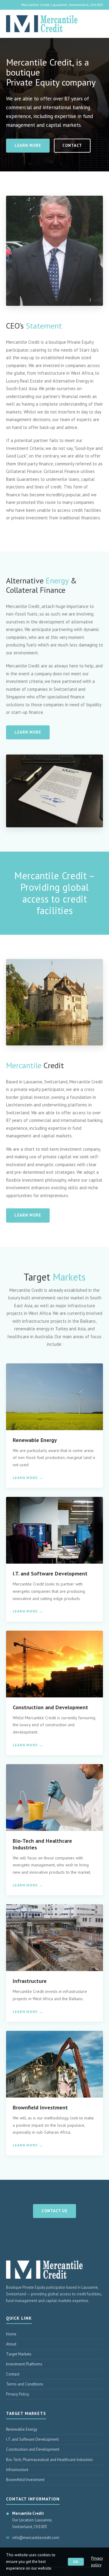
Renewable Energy (22, 2429)
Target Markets (19, 2354)
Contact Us (54, 2211)
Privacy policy (97, 2562)
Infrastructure (17, 2470)
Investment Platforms (24, 2364)
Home (11, 2334)
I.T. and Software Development (32, 2439)
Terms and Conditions (25, 2384)
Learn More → (28, 1478)
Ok (76, 2562)
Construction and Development (33, 2449)
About (11, 2344)
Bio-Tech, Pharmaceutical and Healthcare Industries (50, 2460)
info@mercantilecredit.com (36, 2538)
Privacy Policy (18, 2394)
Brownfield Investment (25, 2480)
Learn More (28, 145)
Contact (72, 145)
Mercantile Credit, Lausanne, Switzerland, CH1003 (62, 5)
